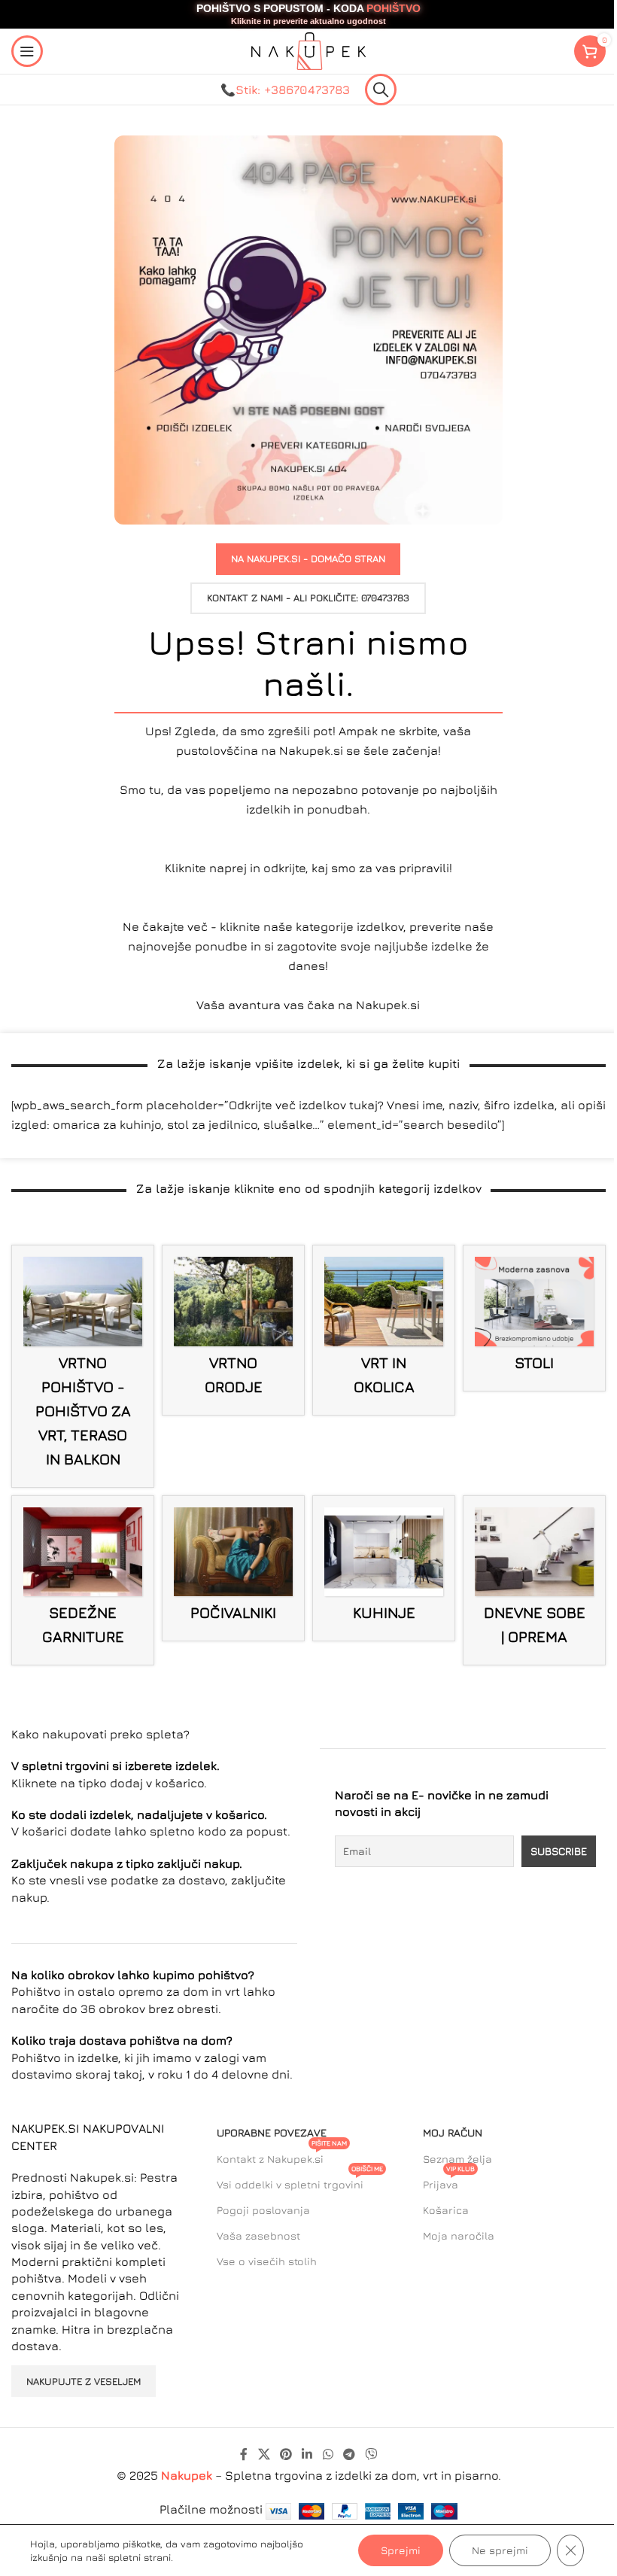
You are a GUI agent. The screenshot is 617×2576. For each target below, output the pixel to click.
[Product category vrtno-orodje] (233, 1330)
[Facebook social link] (244, 2454)
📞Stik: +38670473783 (285, 90)
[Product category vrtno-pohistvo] (83, 1366)
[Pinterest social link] (286, 2454)
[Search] (381, 90)
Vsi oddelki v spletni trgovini (300, 2181)
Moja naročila (459, 2235)
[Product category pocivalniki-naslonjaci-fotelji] (233, 1568)
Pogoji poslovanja (263, 2210)
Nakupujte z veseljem (84, 2381)
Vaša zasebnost (258, 2235)
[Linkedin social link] (307, 2454)
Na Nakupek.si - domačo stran (308, 558)
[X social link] (264, 2454)
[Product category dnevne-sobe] (534, 1580)
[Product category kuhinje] (384, 1569)
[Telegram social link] (349, 2454)
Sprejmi (401, 2550)
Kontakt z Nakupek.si (282, 2156)
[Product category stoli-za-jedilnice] (534, 1318)
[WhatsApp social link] (328, 2454)
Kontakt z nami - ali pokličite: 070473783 (308, 598)
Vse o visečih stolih (267, 2261)
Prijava (449, 2181)
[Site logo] (308, 50)
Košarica (446, 2210)
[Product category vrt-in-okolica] (384, 1330)
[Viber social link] (371, 2454)
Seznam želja (457, 2159)
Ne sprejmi (500, 2550)
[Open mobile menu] (27, 51)
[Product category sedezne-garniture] (83, 1580)
